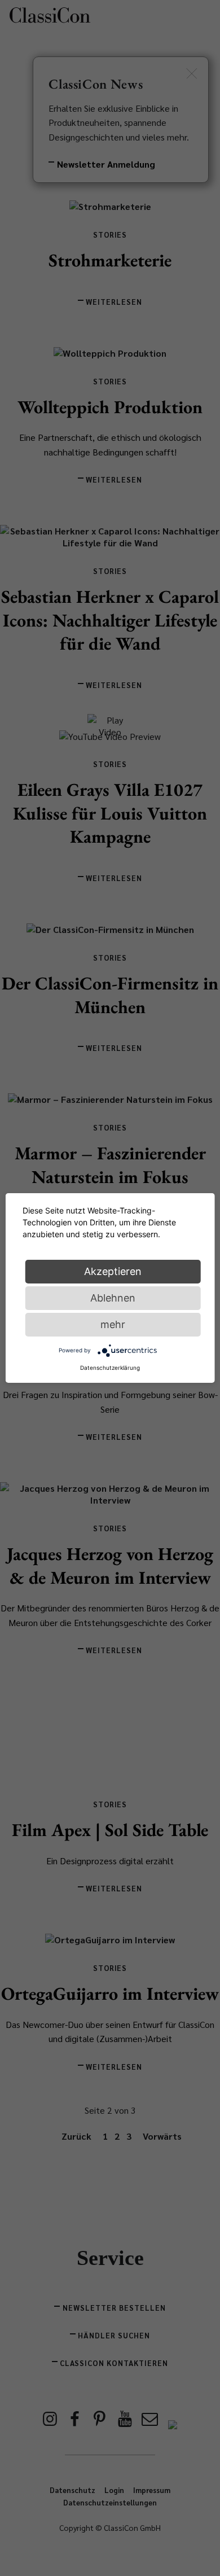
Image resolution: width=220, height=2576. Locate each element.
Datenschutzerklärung (110, 1368)
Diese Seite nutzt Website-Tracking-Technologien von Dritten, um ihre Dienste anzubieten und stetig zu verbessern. (99, 1222)
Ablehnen (113, 1298)
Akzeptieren (113, 1271)
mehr (113, 1324)
